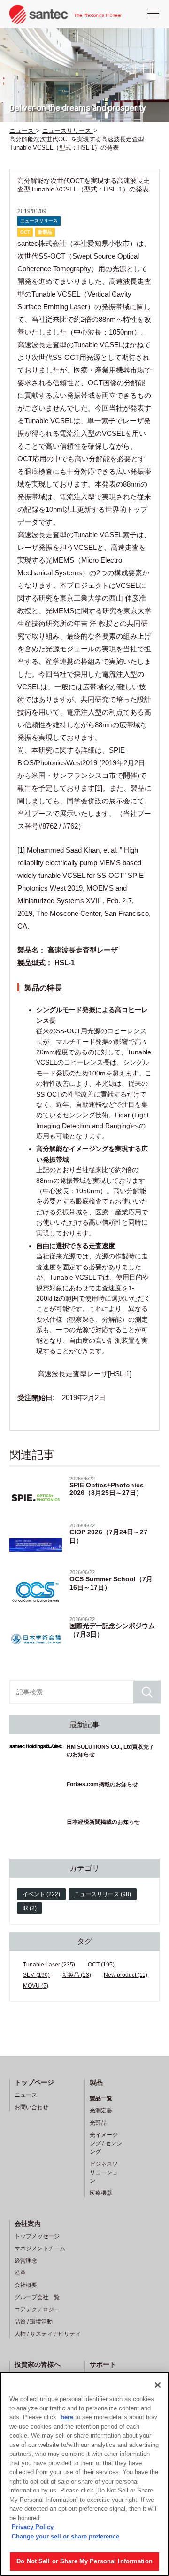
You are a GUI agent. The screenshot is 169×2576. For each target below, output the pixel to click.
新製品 (45, 232)
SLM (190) (36, 1975)
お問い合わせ (31, 2107)
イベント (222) (41, 1894)
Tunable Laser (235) (49, 1965)
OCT (25, 232)
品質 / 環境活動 (34, 2322)
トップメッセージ (37, 2236)
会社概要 (26, 2285)
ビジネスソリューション (104, 2172)
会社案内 (28, 2224)
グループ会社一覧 (37, 2297)
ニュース (26, 2095)
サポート (103, 2364)
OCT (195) (101, 1965)
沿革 (20, 2273)
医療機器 (101, 2193)
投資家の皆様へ (38, 2364)
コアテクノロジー (37, 2309)
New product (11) (126, 1975)
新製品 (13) (77, 1975)
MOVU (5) (36, 1986)
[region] (84, 2474)
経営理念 (26, 2261)
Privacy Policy (33, 2527)
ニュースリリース (39, 221)
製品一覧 (101, 2098)
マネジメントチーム (40, 2248)
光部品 (98, 2123)
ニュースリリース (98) (103, 1894)
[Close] (158, 2385)
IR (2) (30, 1908)
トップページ (34, 2082)
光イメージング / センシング (106, 2143)
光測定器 (101, 2111)
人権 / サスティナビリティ (48, 2334)
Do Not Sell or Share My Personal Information (84, 2561)
